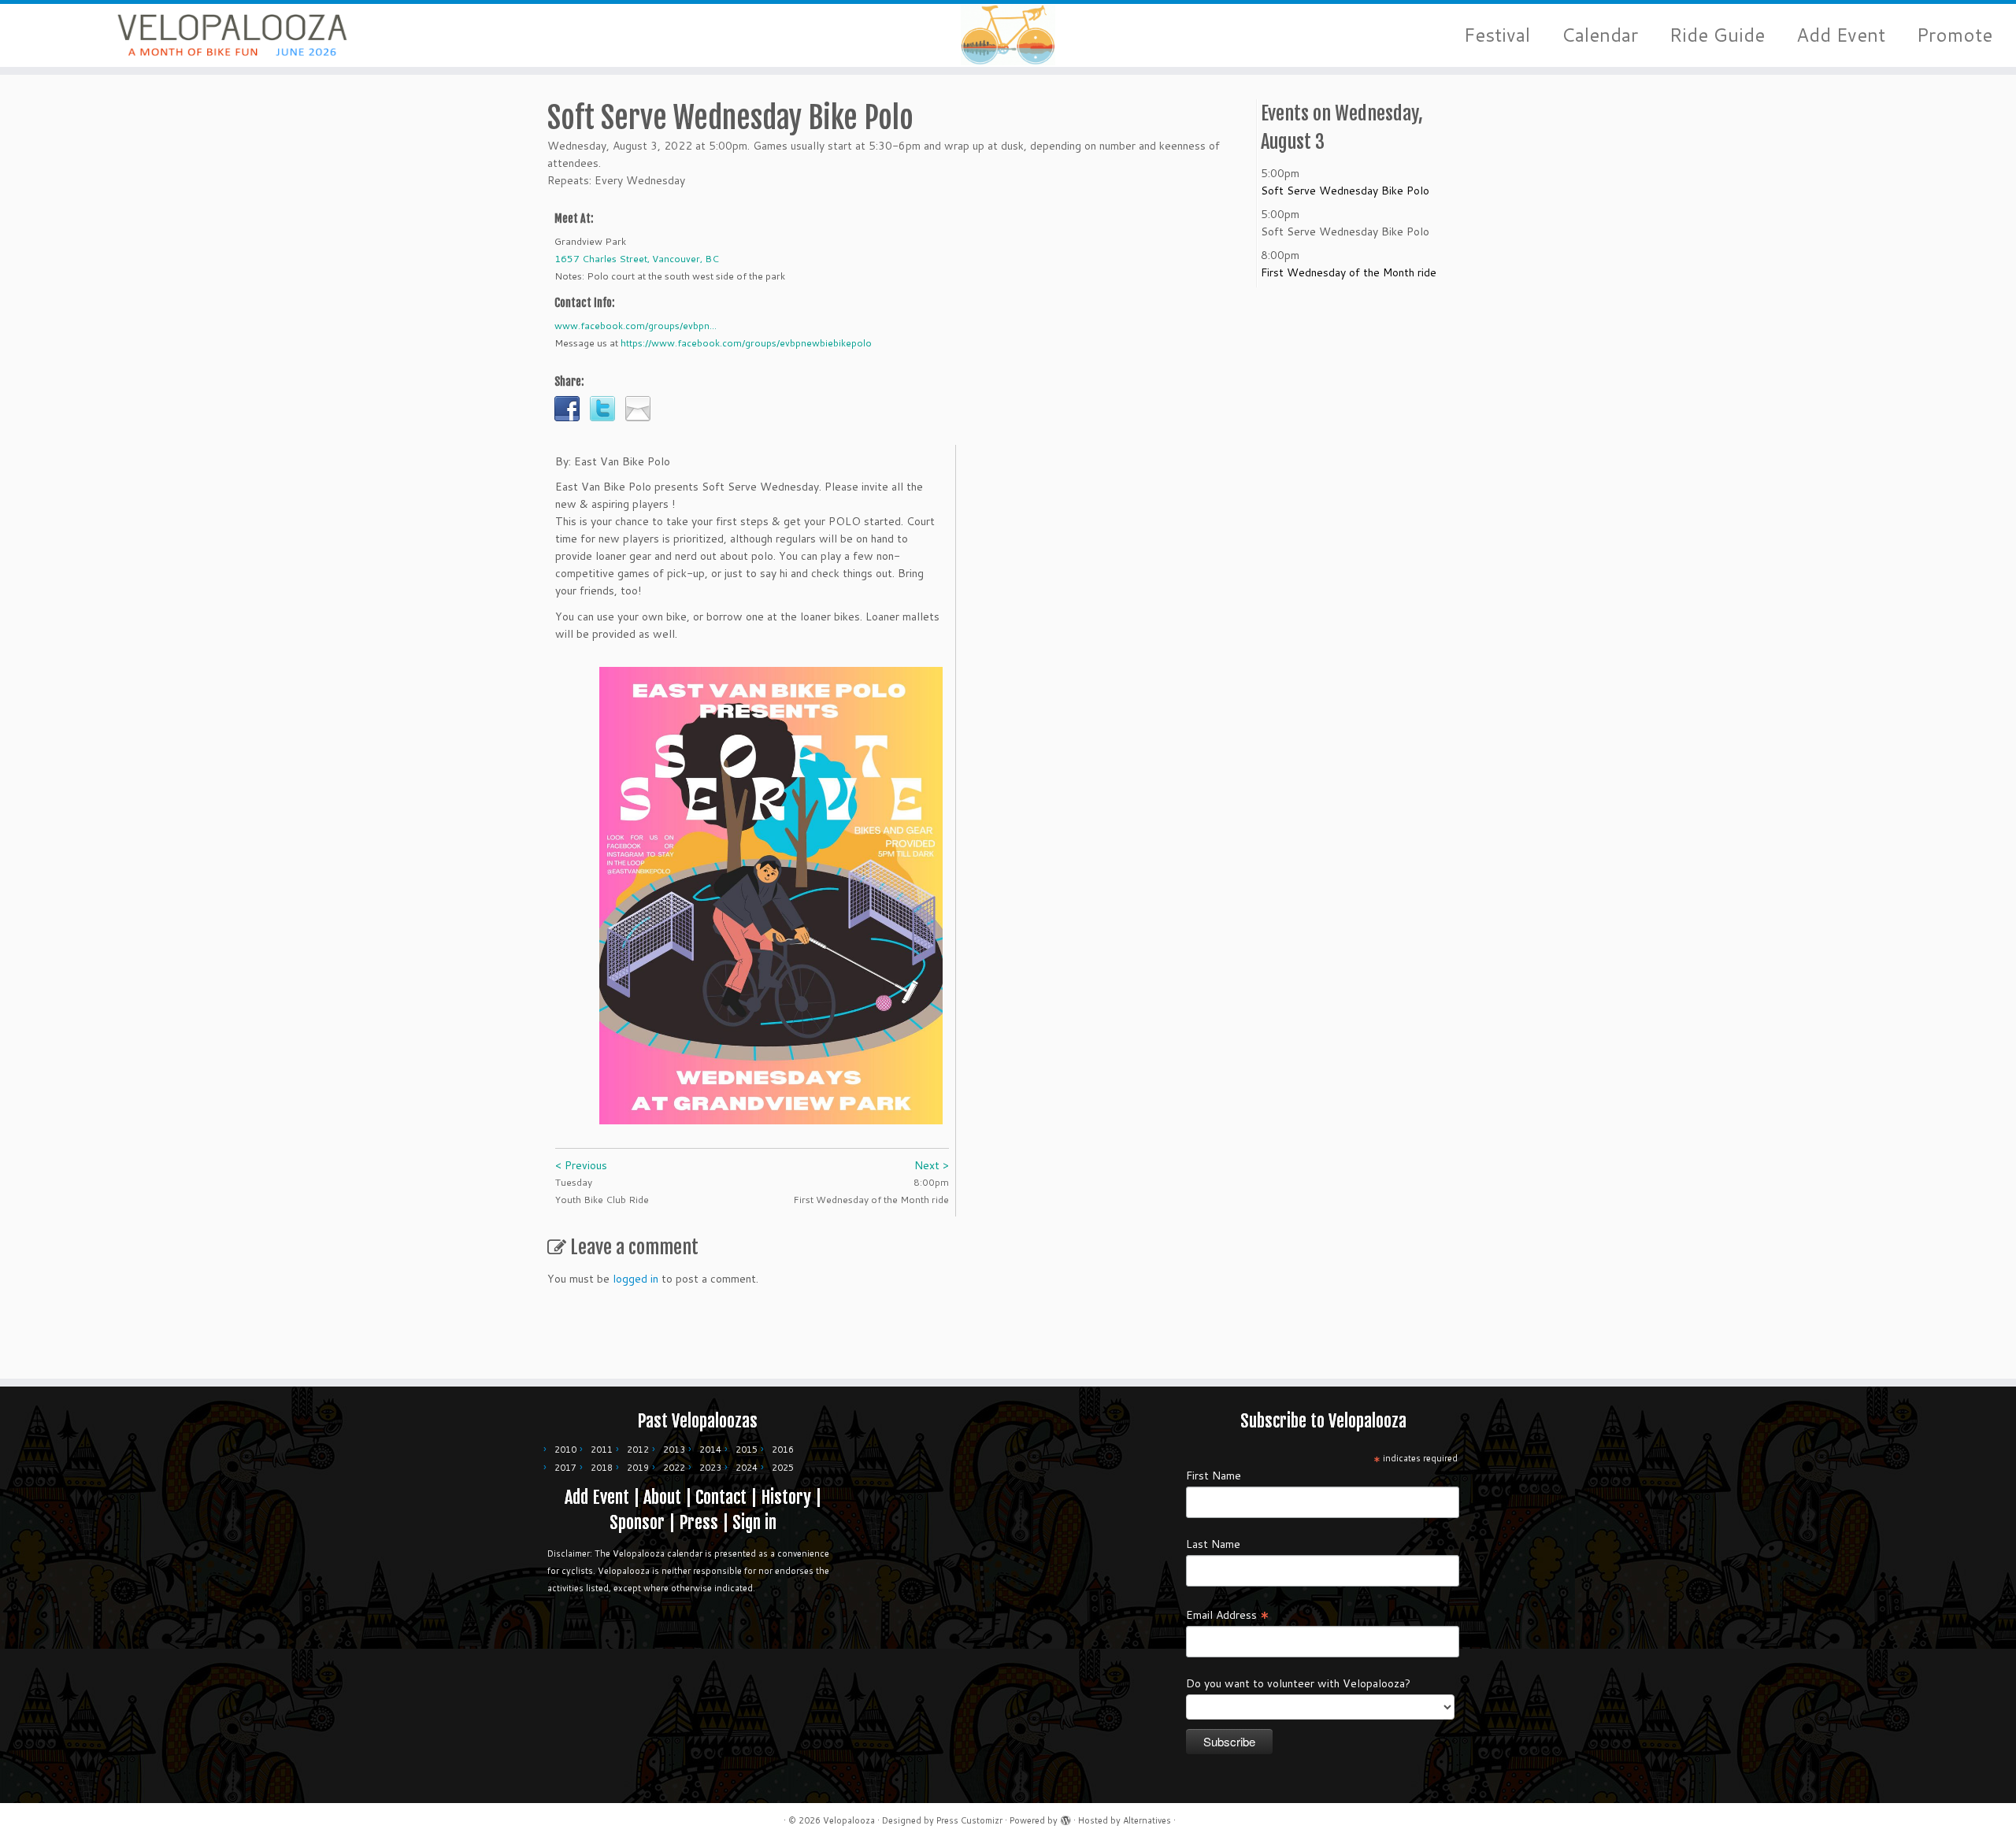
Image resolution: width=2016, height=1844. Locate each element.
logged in (636, 1279)
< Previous (581, 1165)
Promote (1955, 35)
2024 (747, 1468)
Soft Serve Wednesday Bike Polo (1345, 191)
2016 (783, 1450)
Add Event (1841, 35)
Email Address (1228, 1614)
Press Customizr (969, 1820)
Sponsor (637, 1522)
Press (699, 1522)
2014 (710, 1450)
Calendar (1600, 35)
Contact (721, 1497)
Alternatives (1147, 1820)
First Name (1214, 1476)
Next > (932, 1165)
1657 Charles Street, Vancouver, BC (637, 259)
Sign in (754, 1522)
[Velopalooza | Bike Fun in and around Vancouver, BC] (233, 35)
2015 (747, 1450)
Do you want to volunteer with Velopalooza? (1298, 1683)
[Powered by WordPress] (1065, 1817)
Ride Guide (1717, 35)
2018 (602, 1468)
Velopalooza (849, 1820)
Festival (1497, 35)
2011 (602, 1450)
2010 (565, 1450)
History (786, 1497)
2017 (565, 1468)
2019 (638, 1468)
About (662, 1497)
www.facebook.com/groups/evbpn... (636, 326)
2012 (638, 1450)
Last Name (1213, 1544)
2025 (783, 1468)
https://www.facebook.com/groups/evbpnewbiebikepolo (746, 343)
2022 (674, 1468)
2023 (710, 1468)
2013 (674, 1450)
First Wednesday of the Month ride (1349, 272)
